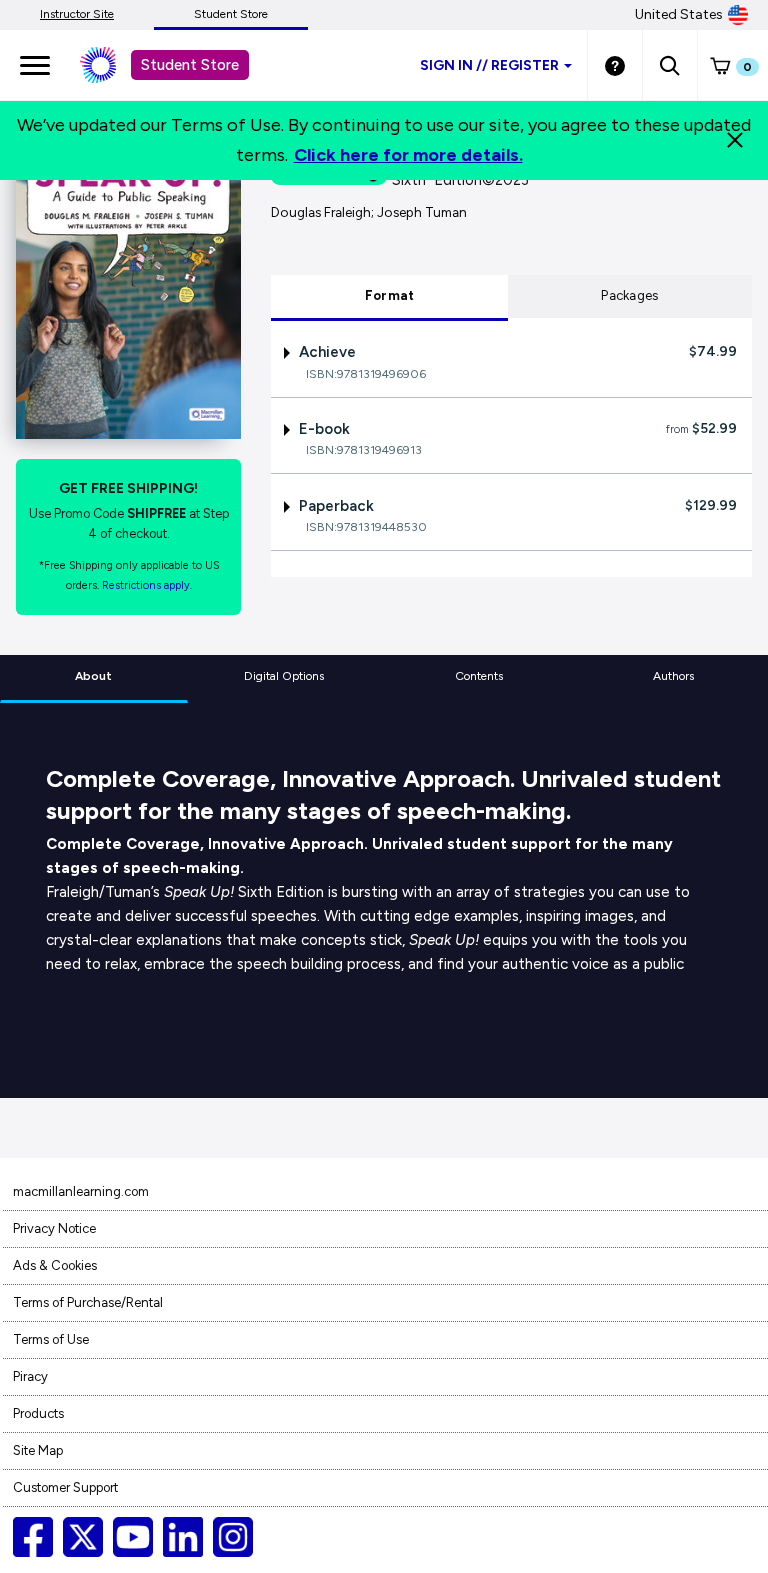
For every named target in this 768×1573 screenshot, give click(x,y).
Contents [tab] (479, 676)
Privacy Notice (54, 1228)
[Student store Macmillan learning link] (113, 65)
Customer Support (65, 1487)
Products (38, 1413)
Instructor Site (77, 14)
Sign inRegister (489, 65)
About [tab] (93, 676)
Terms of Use (51, 1339)
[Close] (735, 140)
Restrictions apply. (147, 585)
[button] (669, 65)
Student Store (231, 14)
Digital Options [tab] (284, 676)
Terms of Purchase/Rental (88, 1302)
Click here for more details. (408, 155)
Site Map (38, 1450)
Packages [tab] (629, 295)
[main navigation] (35, 65)
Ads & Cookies (55, 1265)
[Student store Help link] (615, 65)
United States (679, 14)
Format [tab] (390, 295)
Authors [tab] (673, 676)
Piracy (30, 1376)
